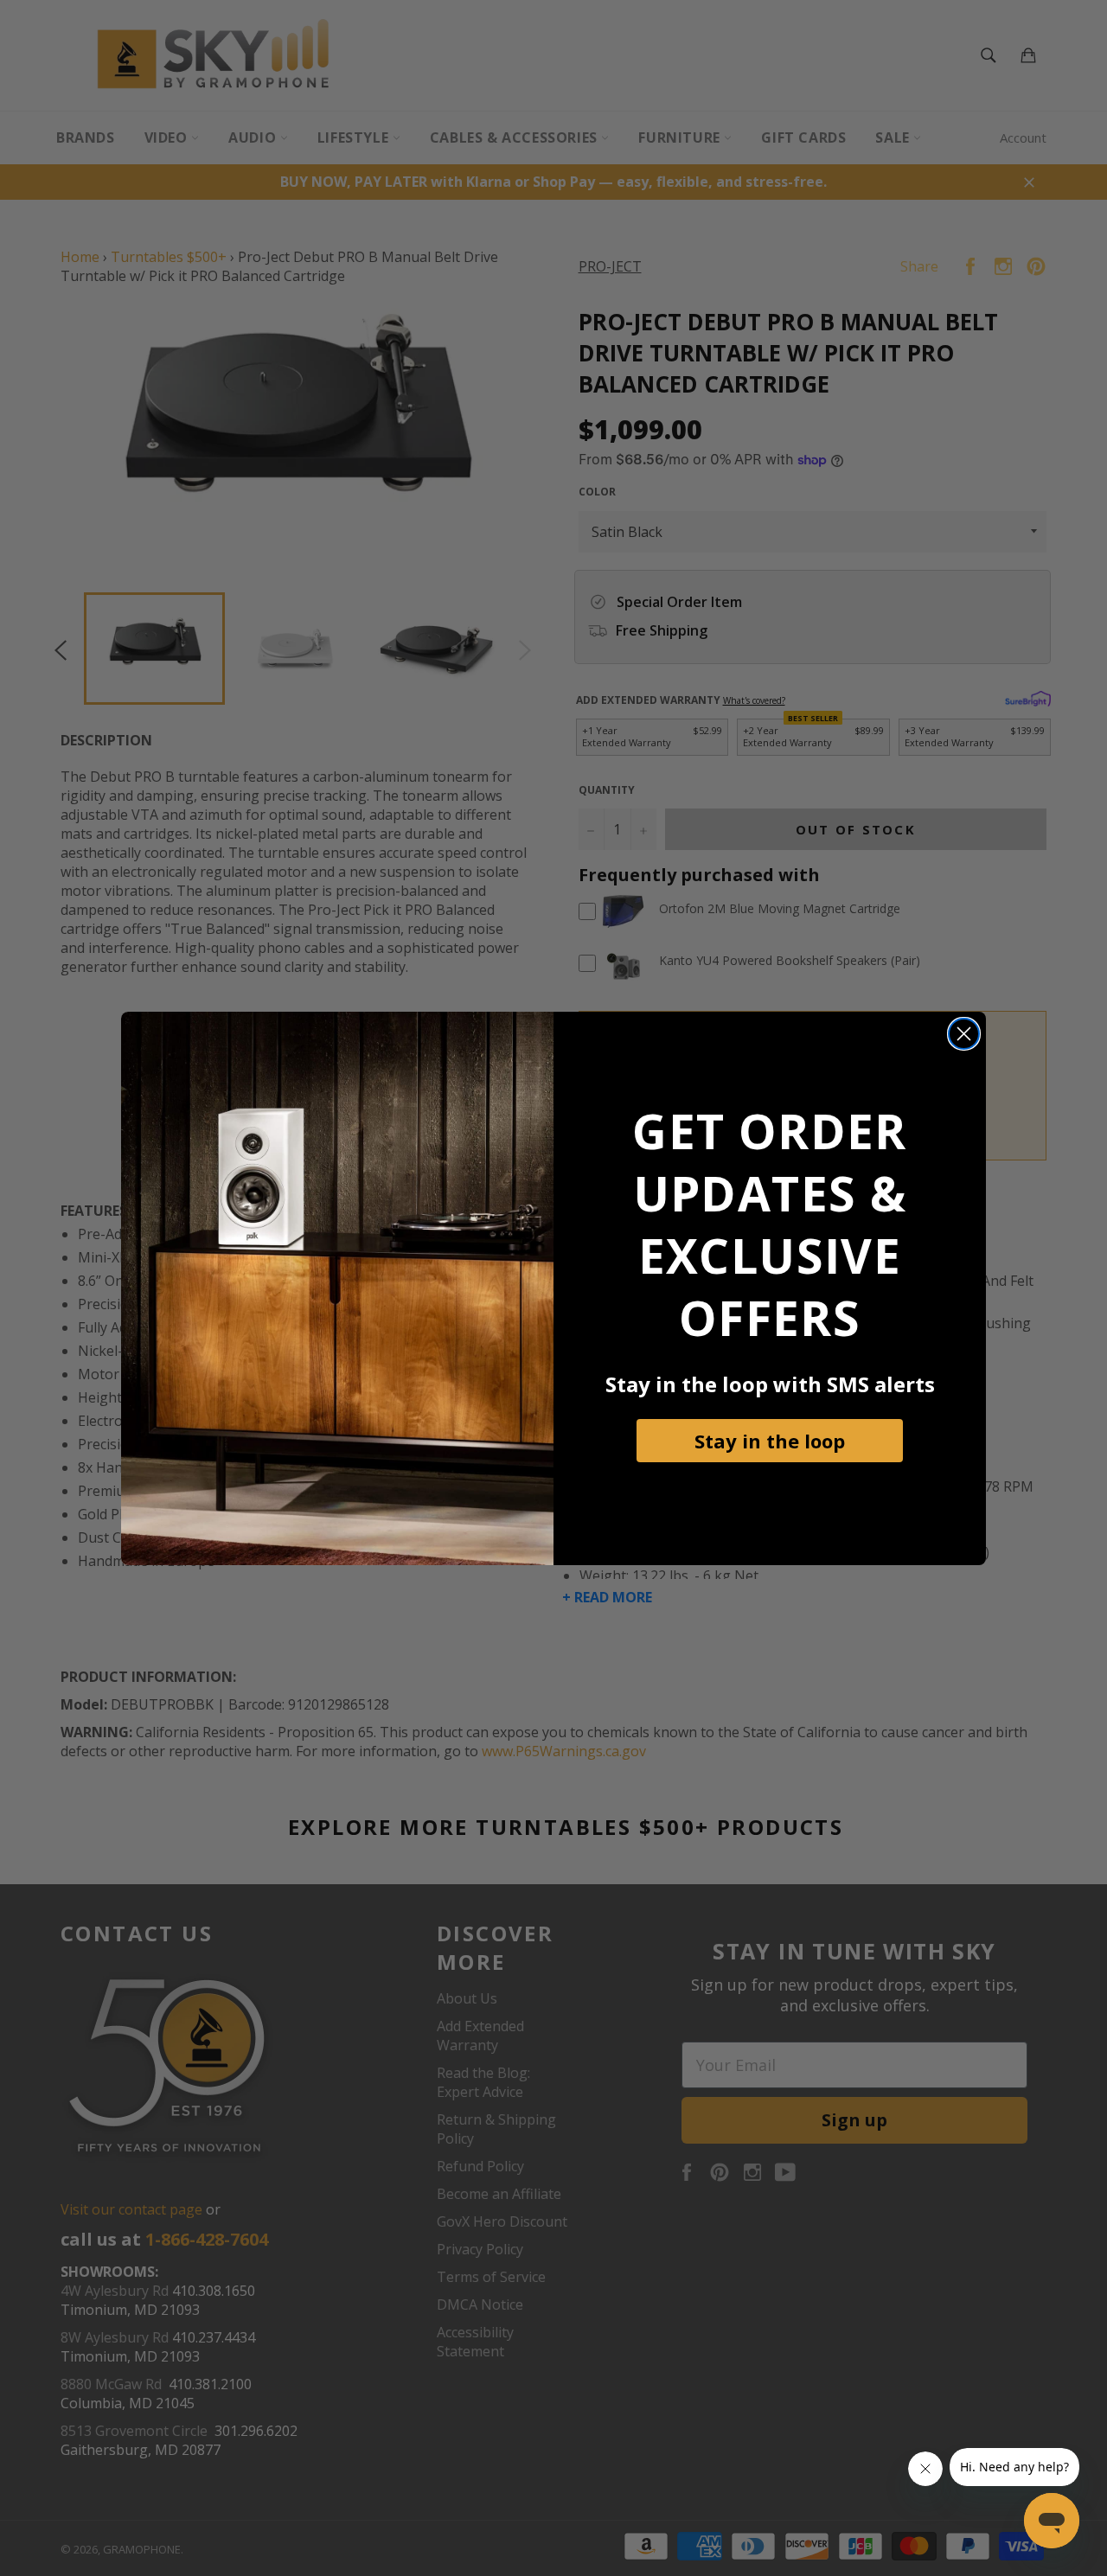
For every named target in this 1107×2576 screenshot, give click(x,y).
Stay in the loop (770, 1441)
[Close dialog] (964, 1034)
